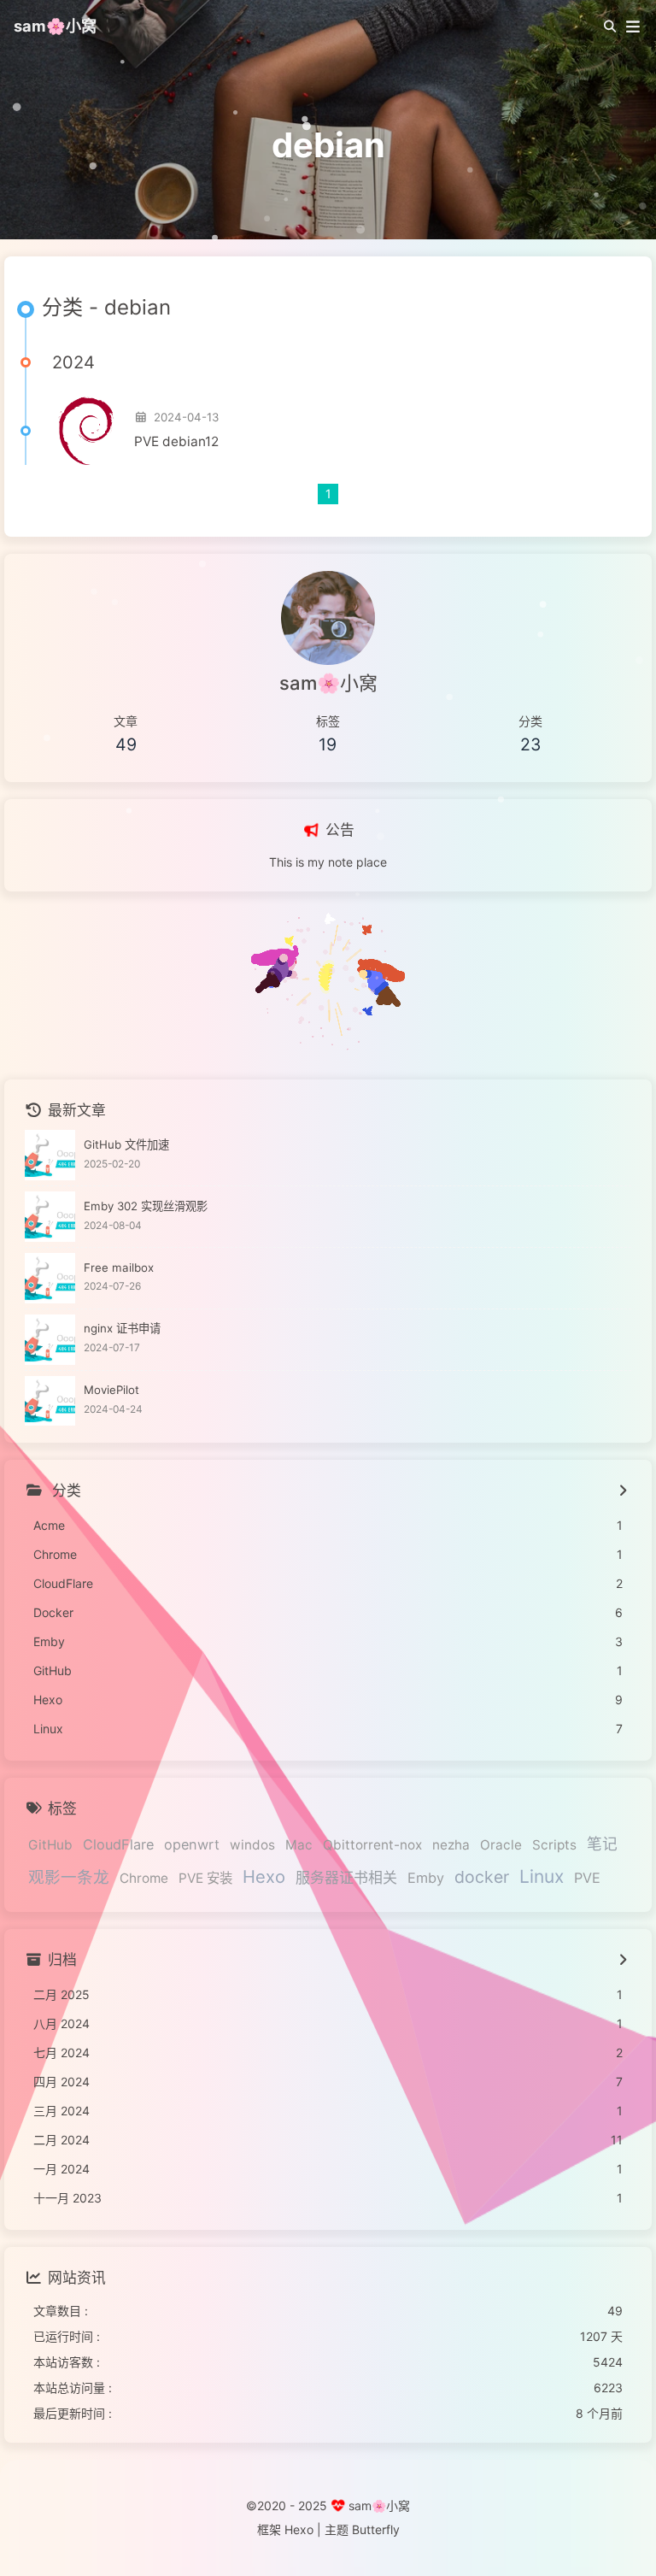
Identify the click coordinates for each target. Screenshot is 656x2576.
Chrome (144, 1878)
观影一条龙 (69, 1877)
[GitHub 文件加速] (50, 1155)
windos (252, 1845)
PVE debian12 (176, 441)
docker (482, 1877)
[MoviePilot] (50, 1401)
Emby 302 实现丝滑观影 (146, 1206)
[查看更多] (622, 1491)
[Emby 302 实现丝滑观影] (50, 1217)
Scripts (554, 1845)
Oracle (501, 1845)
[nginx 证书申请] (50, 1340)
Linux (542, 1876)
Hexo (264, 1876)
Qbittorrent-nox (372, 1845)
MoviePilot (111, 1390)
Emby (426, 1878)
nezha (451, 1845)
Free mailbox (119, 1267)
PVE (587, 1878)
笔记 (602, 1844)
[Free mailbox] (50, 1278)
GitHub (50, 1845)
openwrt (192, 1844)
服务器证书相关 (346, 1878)
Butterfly (376, 2529)
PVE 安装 (205, 1878)
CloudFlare (118, 1844)
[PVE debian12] (86, 431)
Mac (299, 1845)
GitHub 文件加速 (126, 1144)
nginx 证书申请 (122, 1328)
